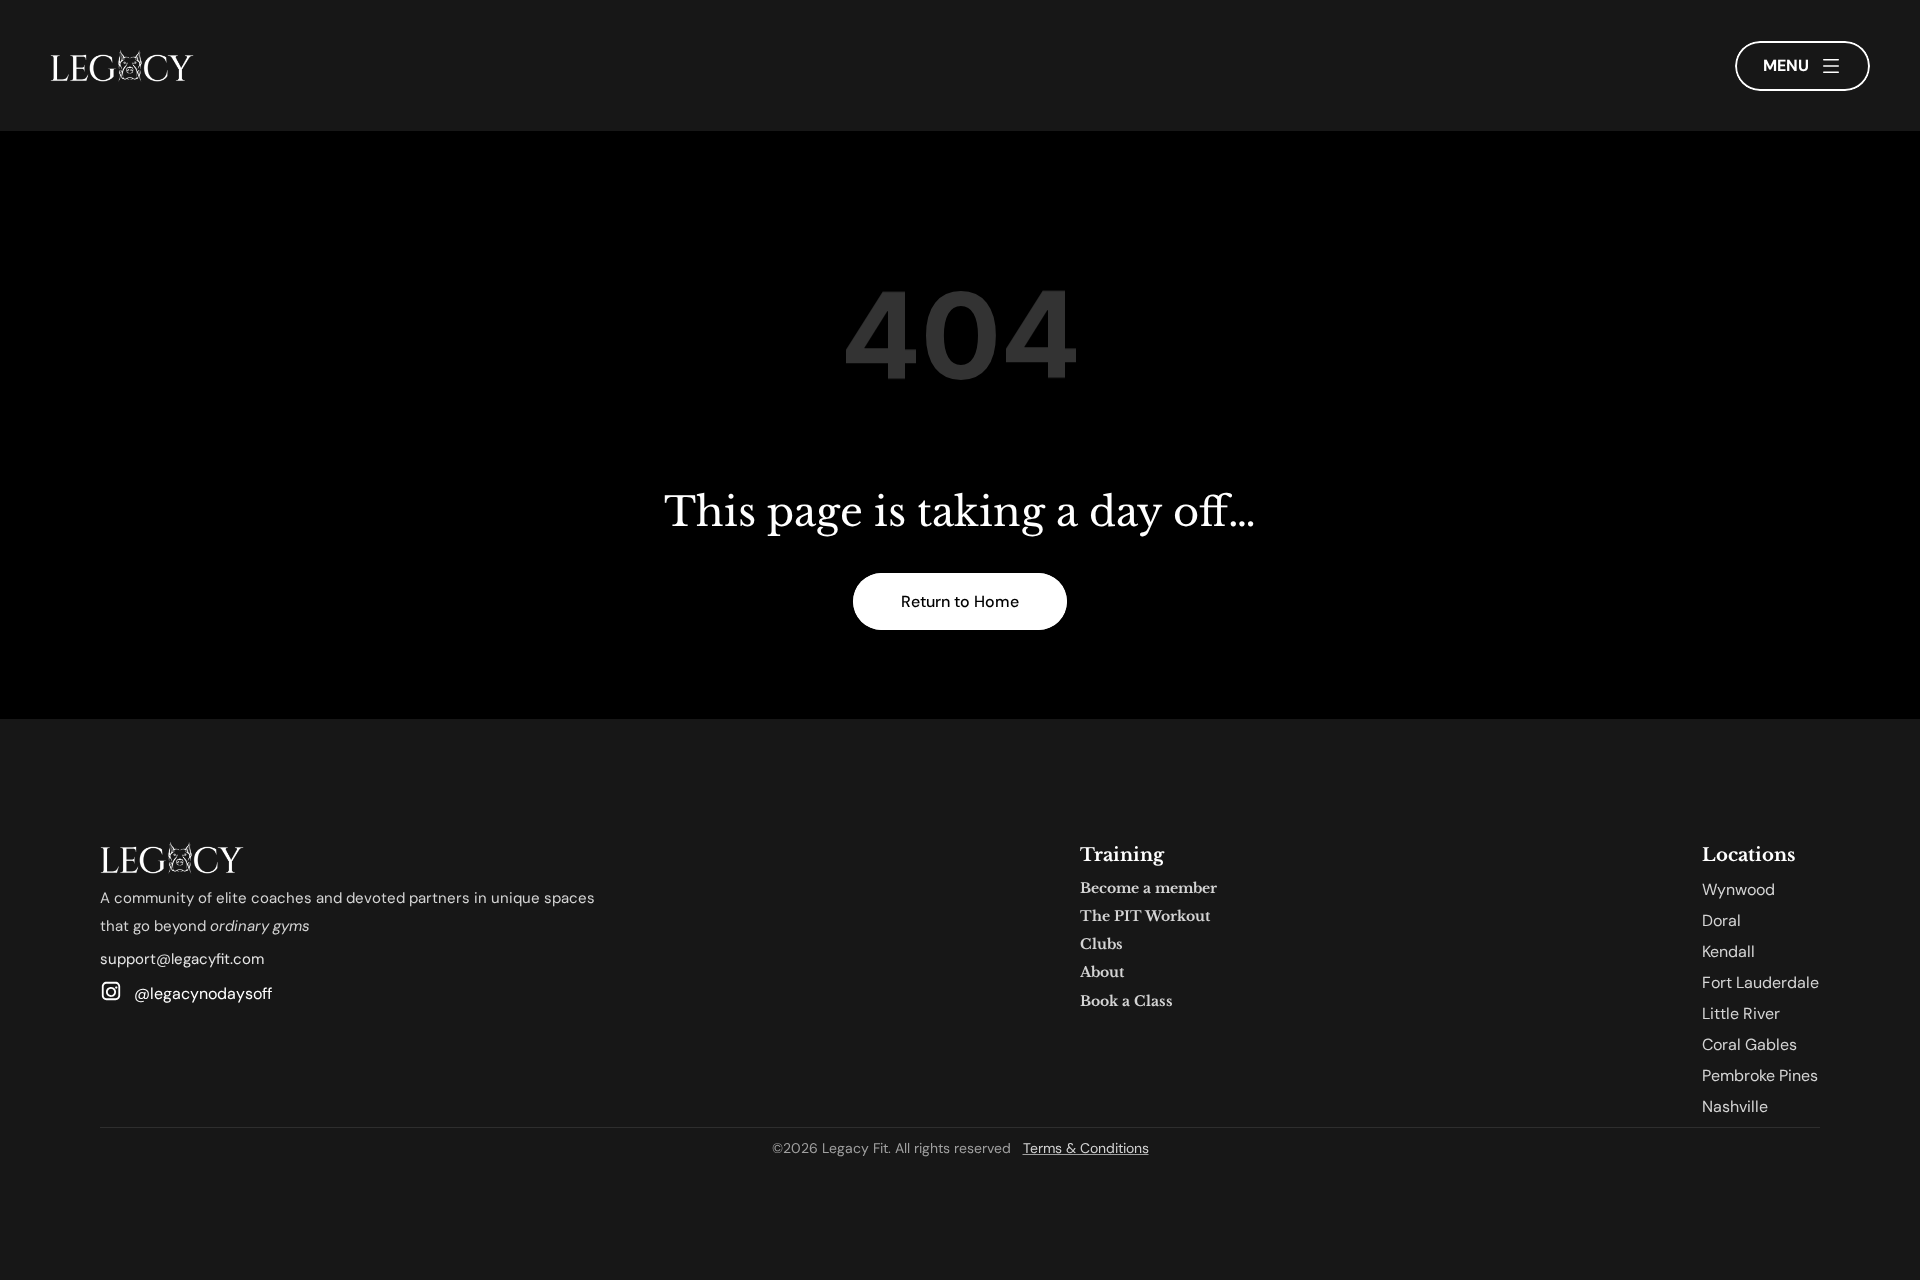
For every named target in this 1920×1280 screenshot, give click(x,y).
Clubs (1101, 944)
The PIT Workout (1145, 916)
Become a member (1148, 888)
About (1102, 972)
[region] (960, 335)
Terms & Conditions (1086, 1148)
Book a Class (1126, 1001)
